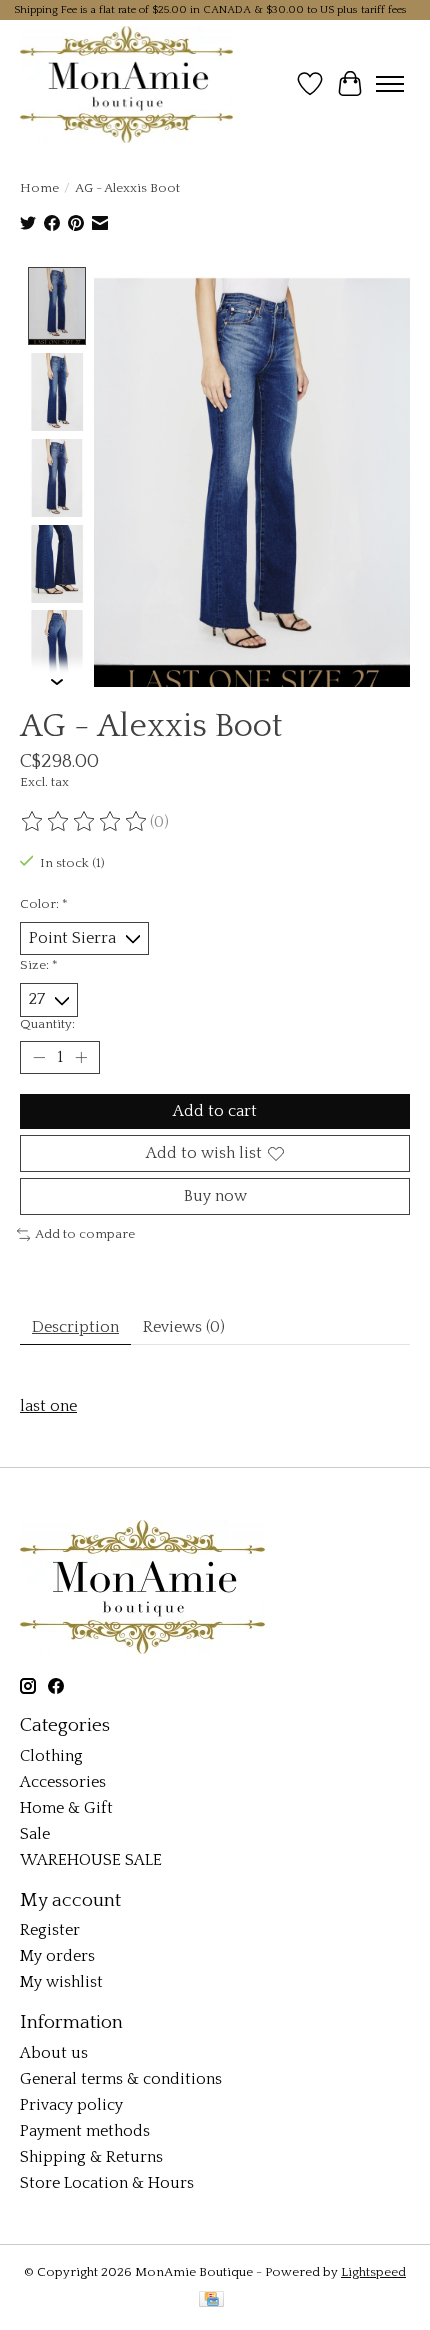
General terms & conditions (121, 2079)
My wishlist (61, 1982)
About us (54, 2053)
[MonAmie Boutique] (126, 84)
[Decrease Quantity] (39, 1057)
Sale (35, 1834)
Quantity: (47, 1024)
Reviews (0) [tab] (184, 1327)
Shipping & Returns (91, 2157)
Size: (39, 965)
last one (48, 1406)
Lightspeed (373, 2272)
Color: (44, 904)
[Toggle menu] (390, 84)
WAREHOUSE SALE (91, 1860)
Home (39, 188)
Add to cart (215, 1111)
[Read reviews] (85, 822)
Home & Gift (66, 1808)
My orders (57, 1956)
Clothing (51, 1756)
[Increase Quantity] (81, 1057)
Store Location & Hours (107, 2183)
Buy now (215, 1196)
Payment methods (85, 2131)
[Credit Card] (211, 2300)
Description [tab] (75, 1327)
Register (50, 1930)
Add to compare (85, 1234)
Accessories (63, 1782)
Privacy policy (71, 2105)
